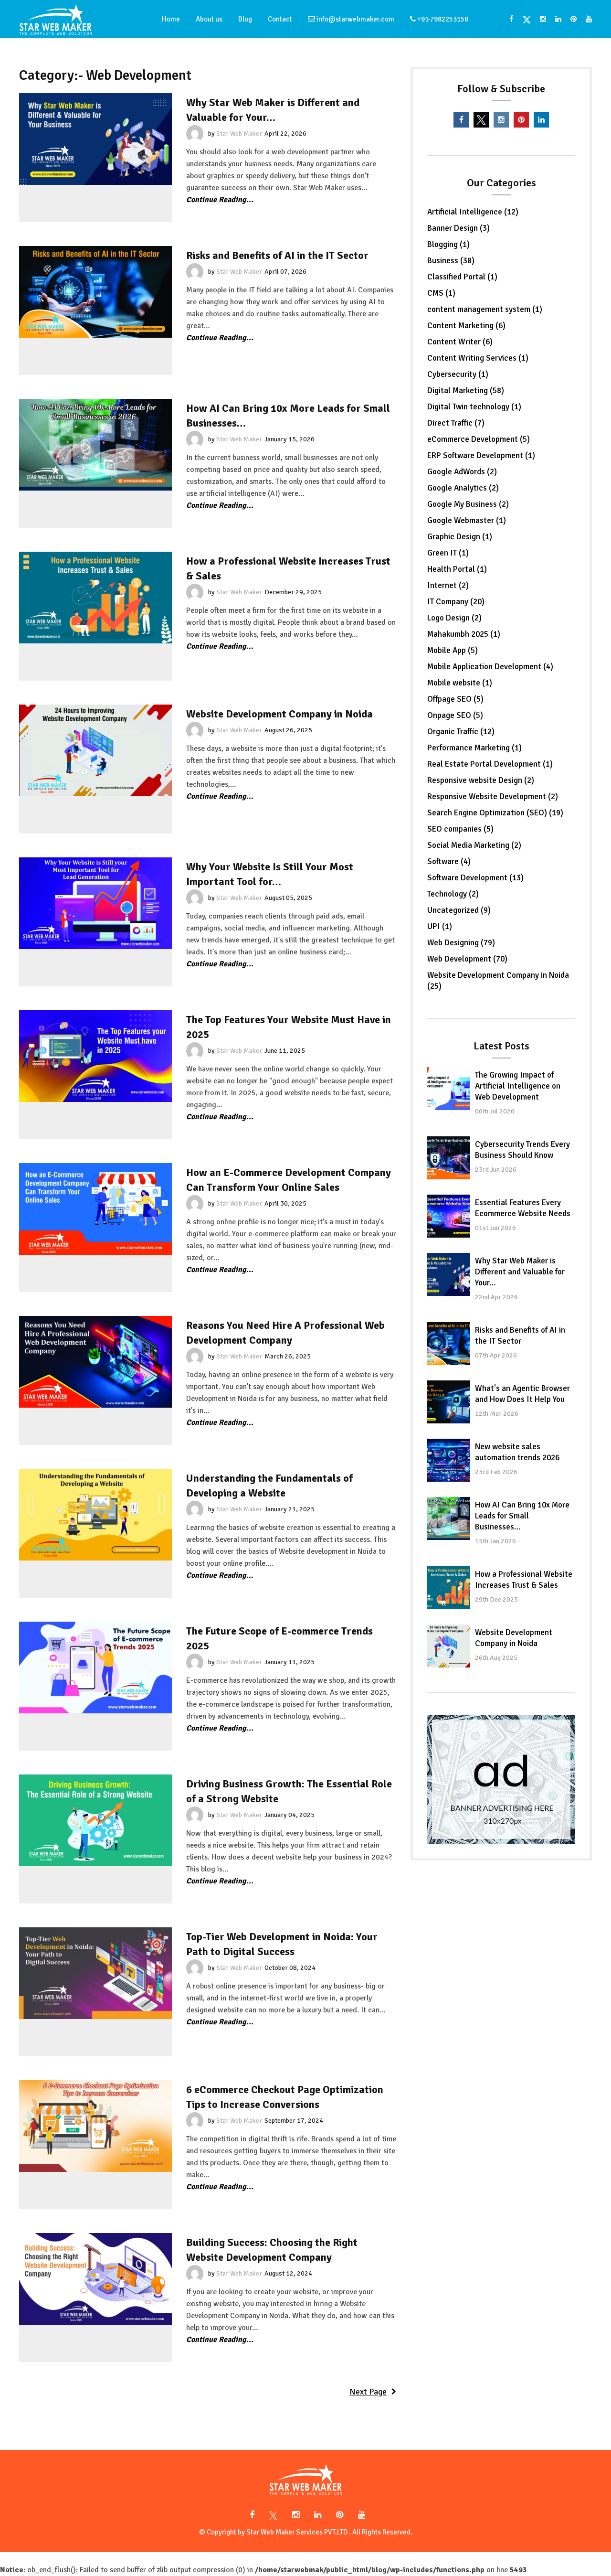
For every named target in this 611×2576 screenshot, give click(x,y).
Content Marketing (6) (466, 326)
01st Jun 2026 (495, 1228)
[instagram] (543, 19)
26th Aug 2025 (496, 1658)
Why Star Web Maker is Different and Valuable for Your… (520, 1272)
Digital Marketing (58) (466, 390)
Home (171, 19)
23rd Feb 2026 (496, 1472)
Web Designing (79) (461, 943)
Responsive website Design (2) (481, 780)
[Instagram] (340, 2515)
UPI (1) (440, 926)
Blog (245, 19)
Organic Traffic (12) (461, 732)
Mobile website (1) (460, 683)
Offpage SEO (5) (455, 699)
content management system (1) (485, 309)
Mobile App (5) (453, 650)
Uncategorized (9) (459, 910)
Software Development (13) (475, 878)
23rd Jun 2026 (496, 1170)
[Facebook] (511, 19)
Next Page (368, 2392)
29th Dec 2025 (496, 1599)
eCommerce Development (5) (479, 439)
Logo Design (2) (454, 618)
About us (209, 19)
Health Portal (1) (457, 569)
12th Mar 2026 (497, 1414)
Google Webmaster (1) (467, 520)
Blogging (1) (448, 244)
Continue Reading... (220, 200)
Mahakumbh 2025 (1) (464, 634)
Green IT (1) (448, 553)
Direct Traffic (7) (456, 423)
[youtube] (587, 19)
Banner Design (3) (458, 228)
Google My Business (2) (468, 504)
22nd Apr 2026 (496, 1297)
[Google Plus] (274, 2515)
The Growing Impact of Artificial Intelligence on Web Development (518, 1086)
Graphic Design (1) (460, 537)
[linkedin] (558, 19)
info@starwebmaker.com (355, 19)
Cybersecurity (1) (458, 374)
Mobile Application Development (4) (490, 667)
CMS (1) (441, 293)
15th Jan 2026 (495, 1541)
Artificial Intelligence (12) (473, 212)
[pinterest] (574, 19)
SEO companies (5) (460, 829)
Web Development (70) (467, 959)
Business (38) (451, 261)
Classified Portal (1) (462, 277)
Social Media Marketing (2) (474, 845)
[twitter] (527, 19)
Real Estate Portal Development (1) (490, 764)
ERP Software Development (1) (481, 455)
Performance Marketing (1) (474, 748)
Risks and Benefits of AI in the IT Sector (277, 255)
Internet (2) (448, 585)
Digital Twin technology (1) (474, 407)
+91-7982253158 (442, 19)
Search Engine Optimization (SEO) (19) (495, 813)
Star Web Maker (239, 134)
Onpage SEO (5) (455, 715)
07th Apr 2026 (496, 1355)
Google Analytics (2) (463, 488)
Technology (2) (453, 894)
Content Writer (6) (460, 342)
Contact (280, 19)
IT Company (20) (456, 602)
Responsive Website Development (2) (493, 796)
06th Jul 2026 (495, 1111)
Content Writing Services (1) (478, 358)
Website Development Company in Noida (279, 714)
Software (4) (449, 861)
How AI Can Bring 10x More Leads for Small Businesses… (522, 1516)
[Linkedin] (541, 120)
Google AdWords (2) (462, 472)
